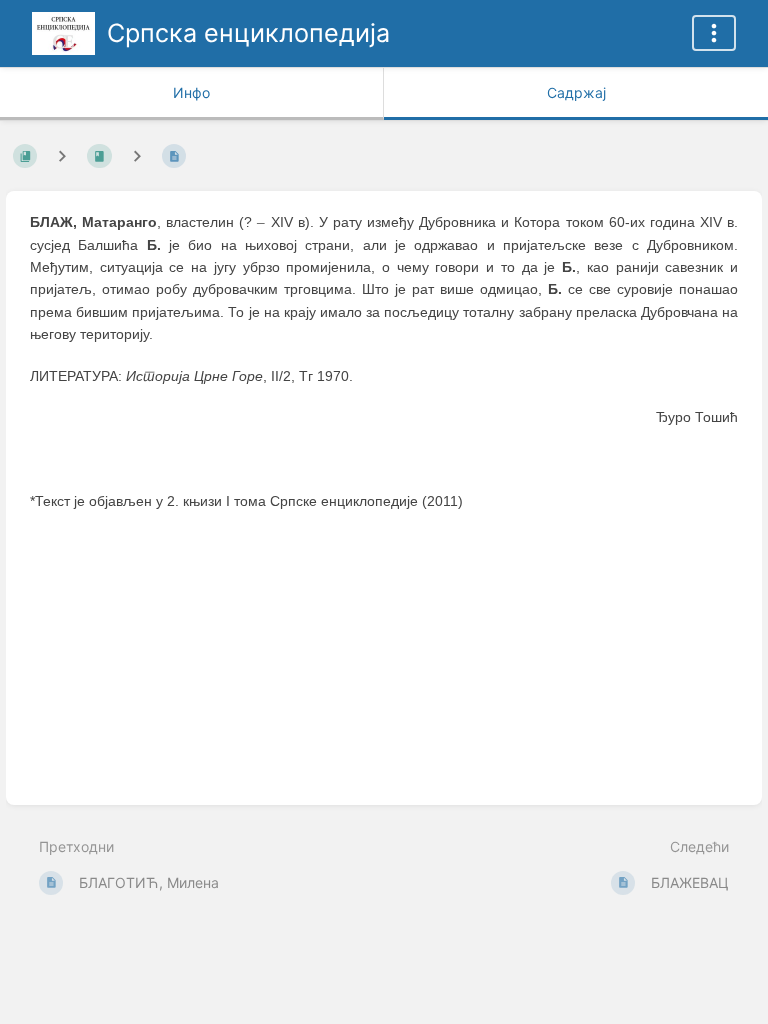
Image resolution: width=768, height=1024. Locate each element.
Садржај (576, 92)
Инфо (191, 92)
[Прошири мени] (714, 33)
